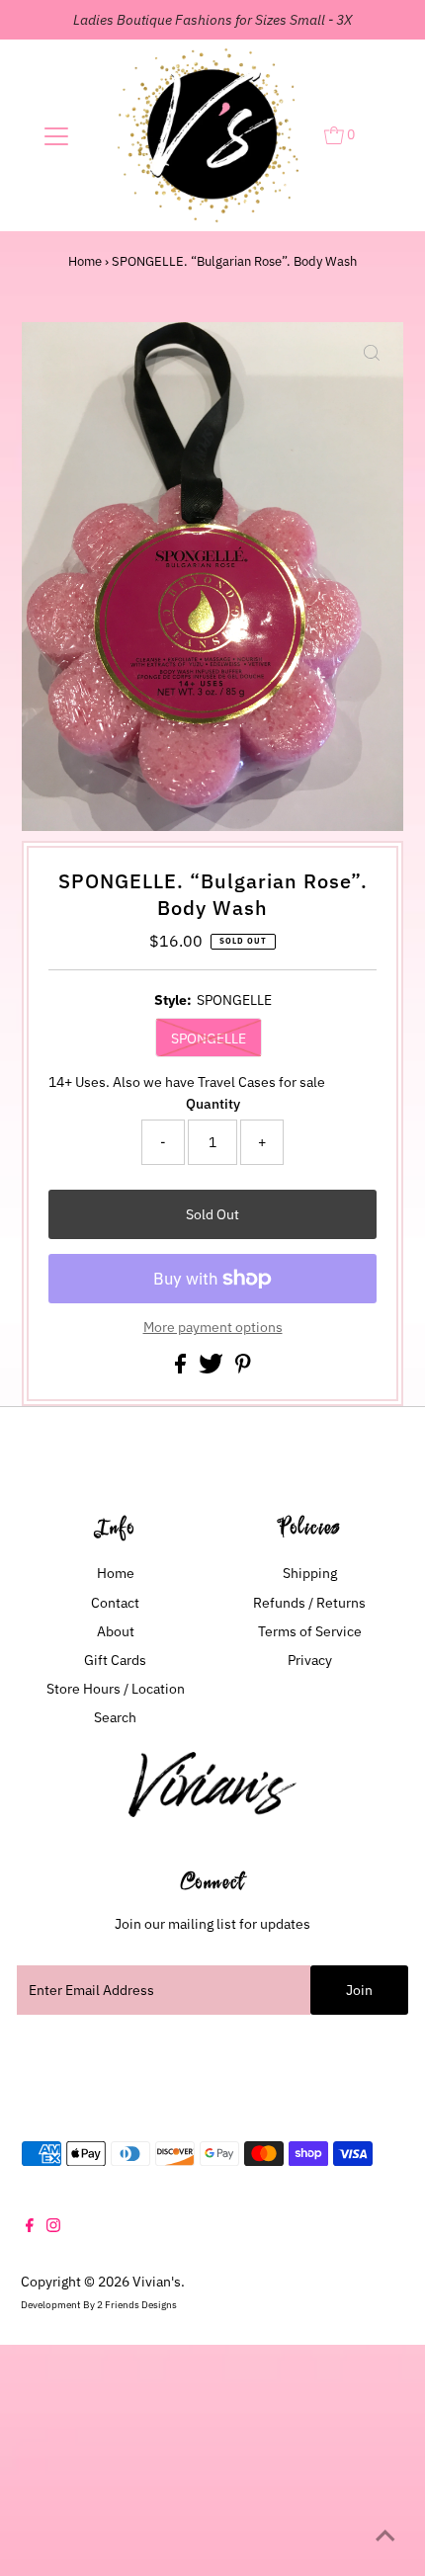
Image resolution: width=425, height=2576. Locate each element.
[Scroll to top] (385, 2536)
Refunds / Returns (309, 1603)
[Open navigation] (57, 135)
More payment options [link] (213, 1327)
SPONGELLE (209, 1039)
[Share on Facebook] (182, 1369)
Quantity (213, 1104)
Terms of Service (310, 1631)
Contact (115, 1603)
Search (115, 1717)
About (116, 1631)
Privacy (310, 1660)
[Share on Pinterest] (243, 1369)
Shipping (310, 1573)
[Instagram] (53, 2227)
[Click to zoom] (372, 354)
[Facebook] (30, 2227)
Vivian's (157, 2282)
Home (85, 261)
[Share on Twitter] (212, 1369)
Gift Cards (115, 1660)
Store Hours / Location (116, 1689)
